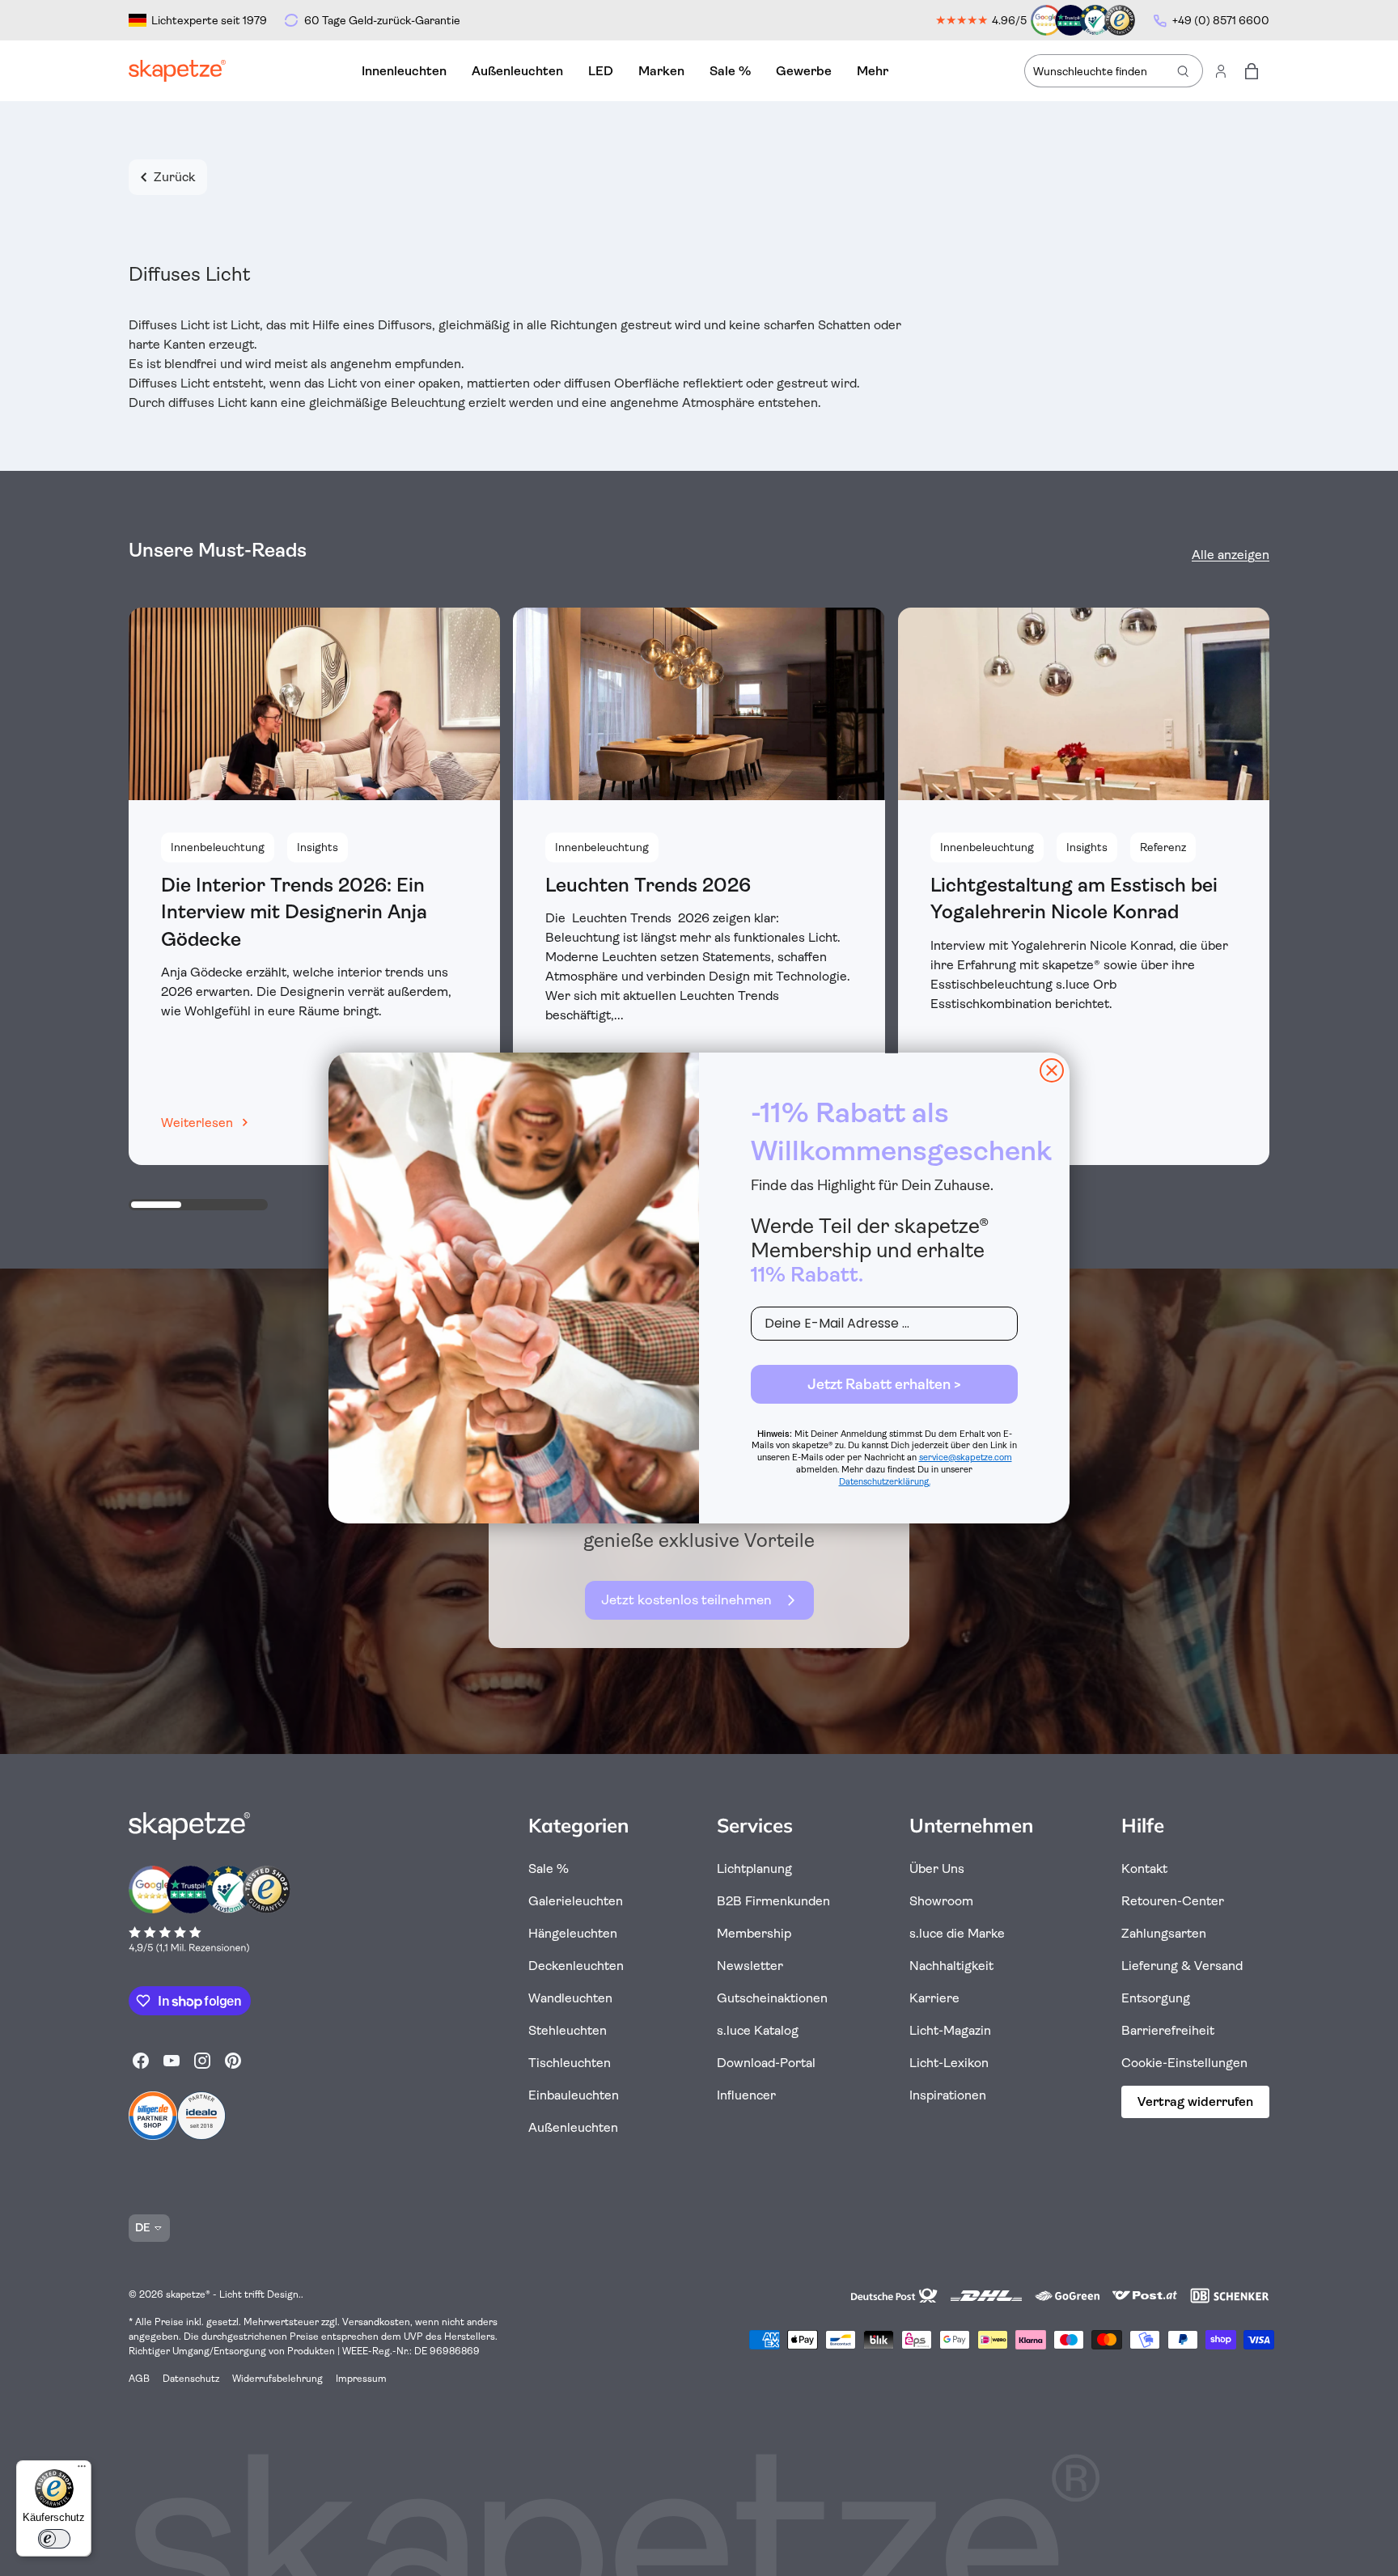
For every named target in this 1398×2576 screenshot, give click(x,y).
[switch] (54, 2539)
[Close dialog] (1052, 1070)
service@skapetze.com (966, 1457)
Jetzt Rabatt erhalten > (884, 1384)
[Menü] (82, 2470)
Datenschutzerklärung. (885, 1482)
